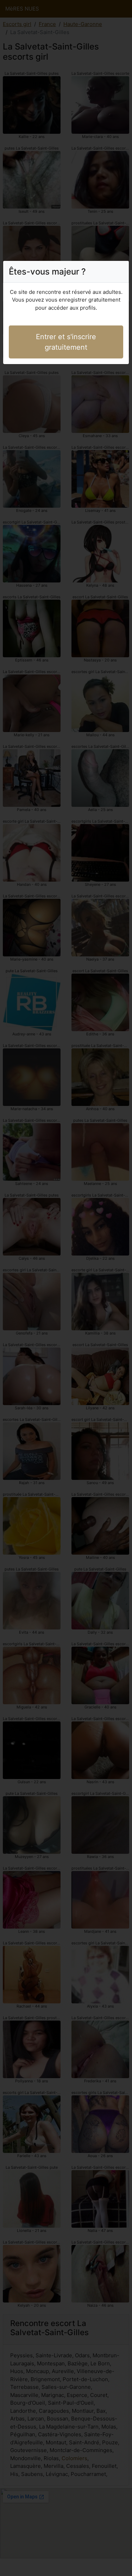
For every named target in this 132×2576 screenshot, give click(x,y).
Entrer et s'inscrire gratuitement (66, 342)
